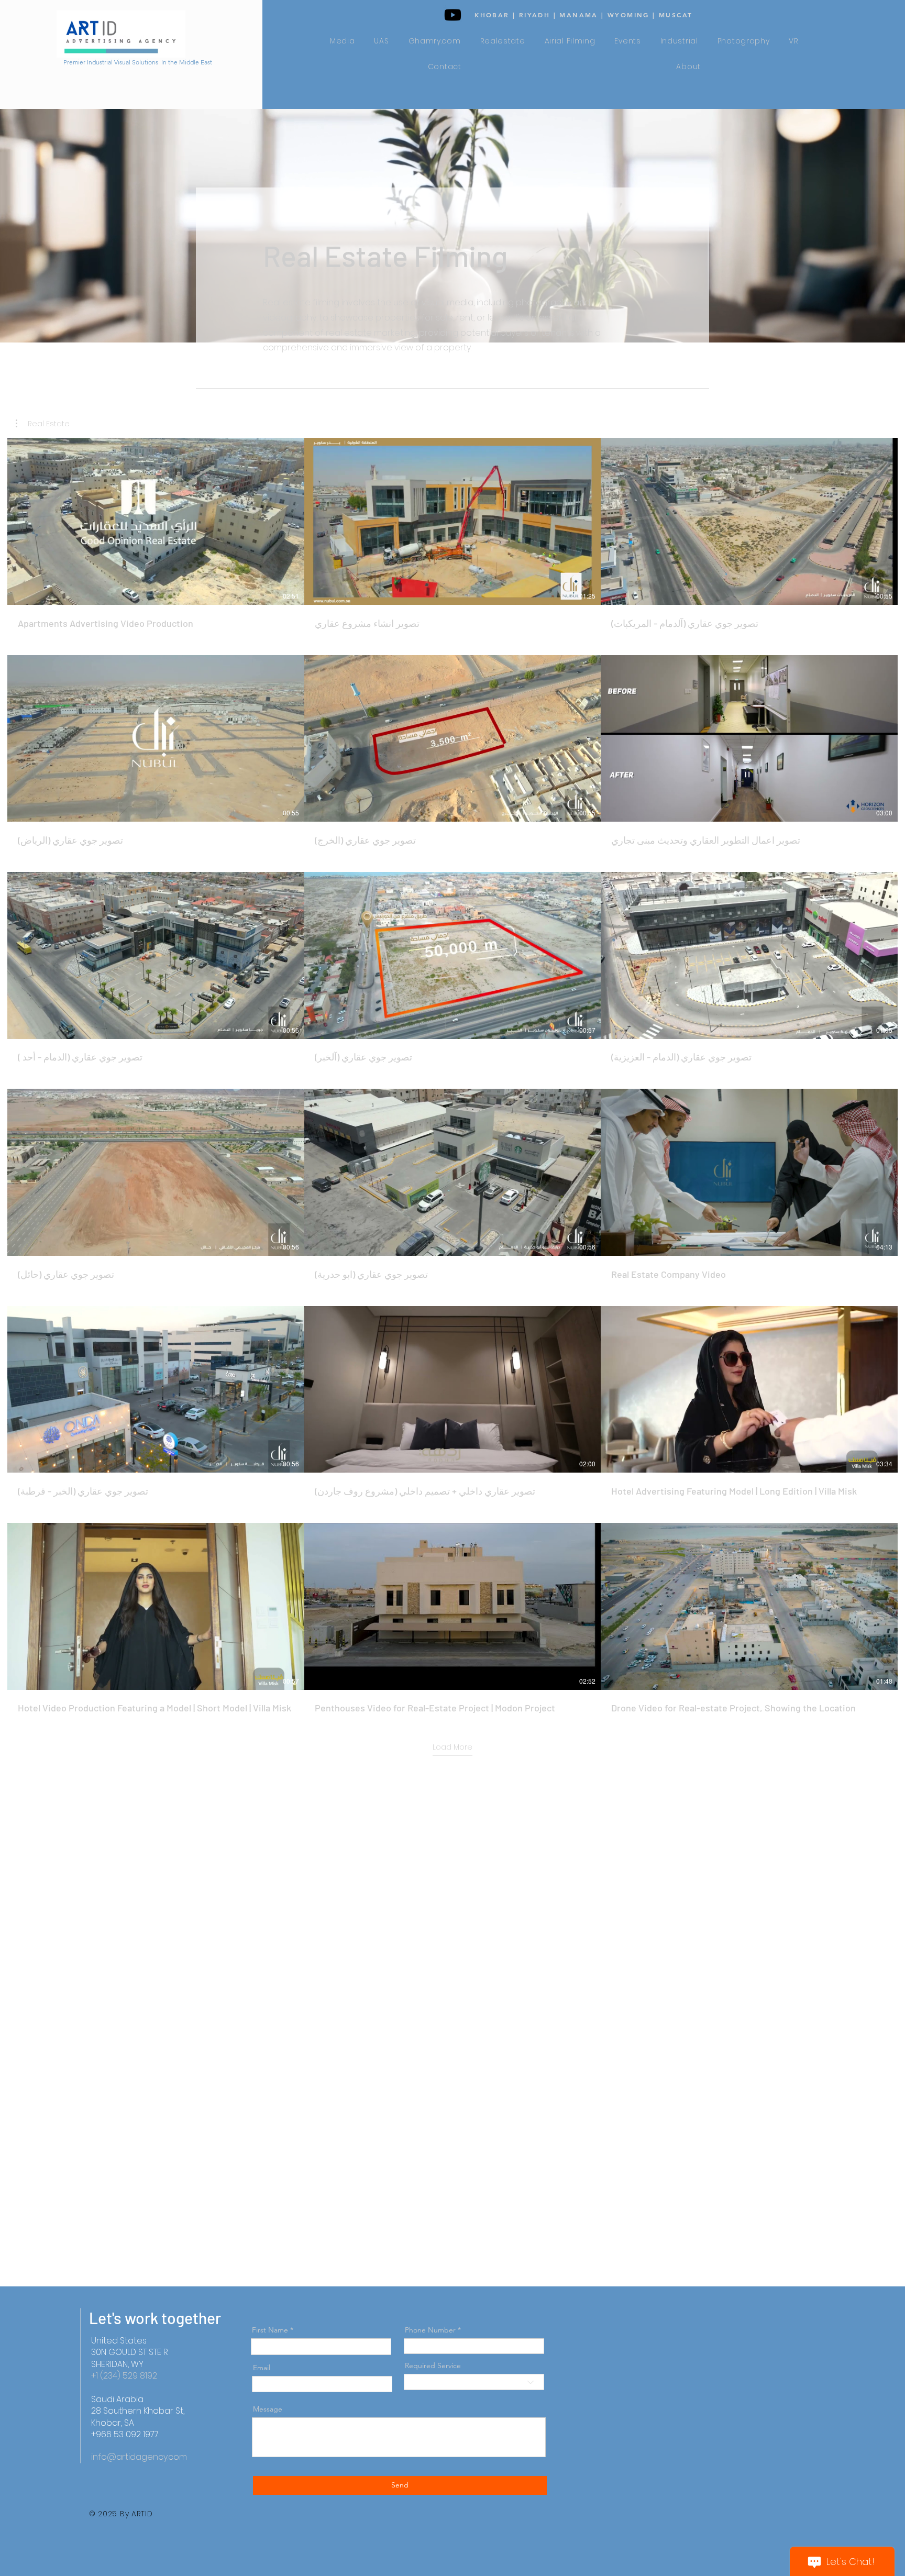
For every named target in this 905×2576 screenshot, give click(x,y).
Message (268, 2409)
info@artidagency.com (139, 2457)
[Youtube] (453, 15)
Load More (452, 1747)
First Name (270, 2330)
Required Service (433, 2365)
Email (262, 2368)
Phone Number (430, 2330)
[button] (43, 424)
